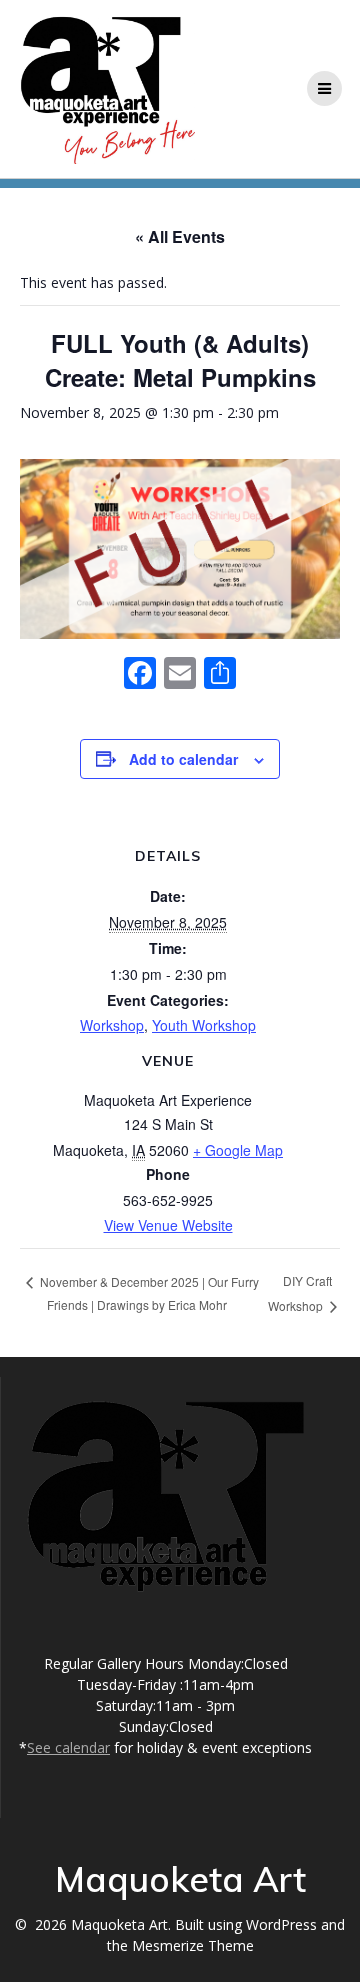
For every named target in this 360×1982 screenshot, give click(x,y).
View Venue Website (168, 1225)
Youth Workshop (204, 1025)
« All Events (180, 236)
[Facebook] (140, 674)
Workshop (112, 1025)
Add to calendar (183, 759)
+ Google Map (238, 1150)
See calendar (68, 1747)
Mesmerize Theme (193, 1945)
